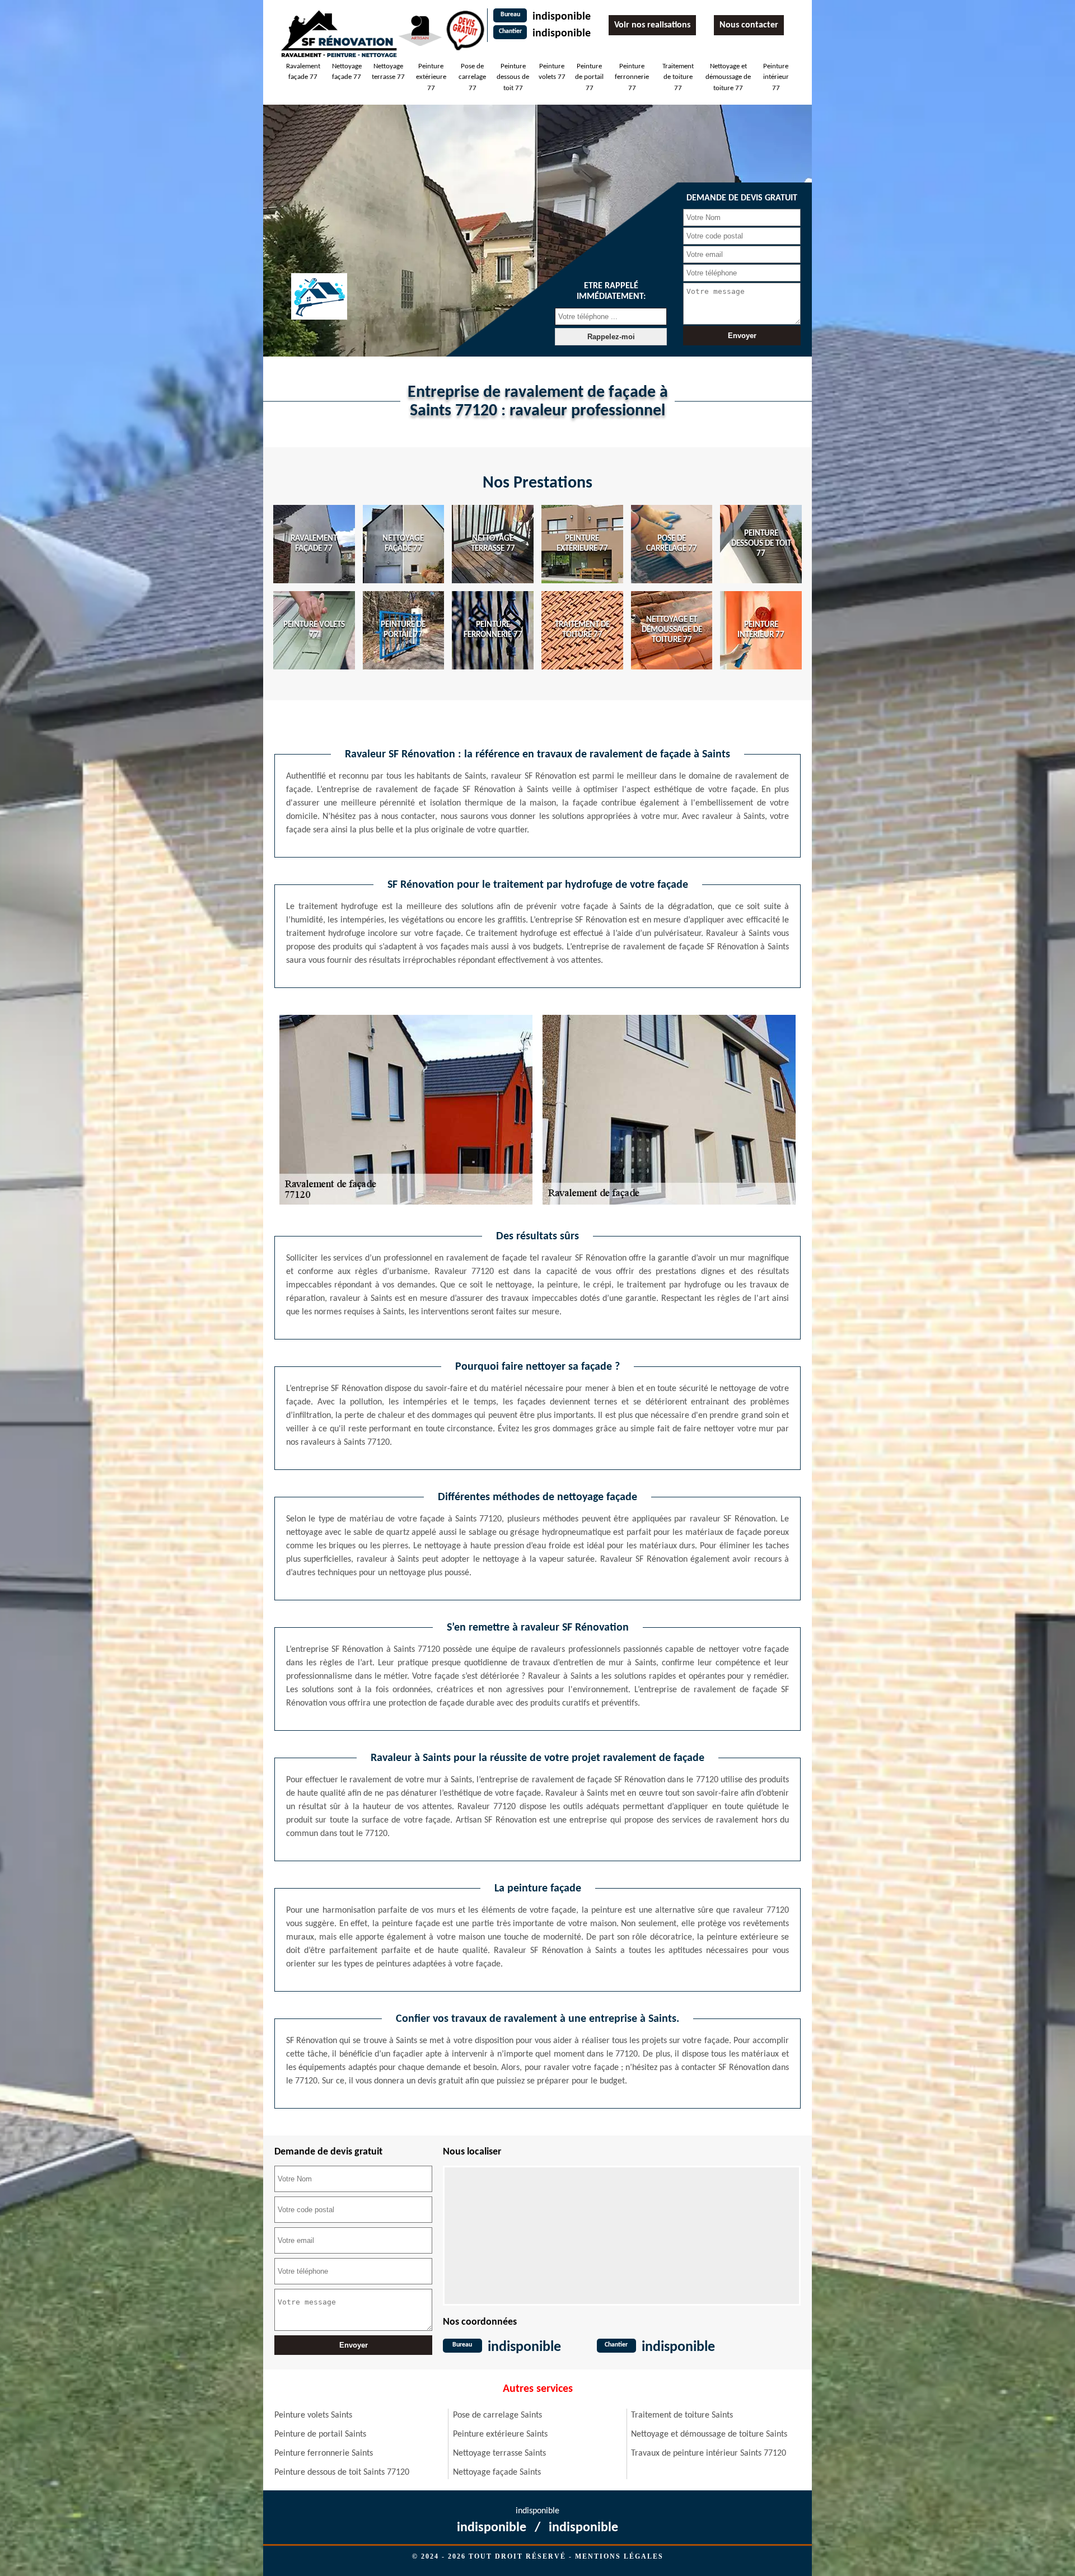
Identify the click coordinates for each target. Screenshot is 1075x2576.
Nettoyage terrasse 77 (388, 72)
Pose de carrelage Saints (497, 2415)
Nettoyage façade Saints (497, 2472)
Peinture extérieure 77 (431, 77)
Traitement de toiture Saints (682, 2415)
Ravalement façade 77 (303, 72)
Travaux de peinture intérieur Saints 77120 (709, 2453)
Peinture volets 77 (552, 72)
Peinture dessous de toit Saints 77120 (342, 2472)
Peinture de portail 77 (589, 77)
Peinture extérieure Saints (500, 2434)
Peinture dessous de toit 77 (513, 77)
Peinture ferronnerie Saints (324, 2453)
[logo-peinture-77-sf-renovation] (339, 33)
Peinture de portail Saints (320, 2434)
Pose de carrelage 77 (472, 77)
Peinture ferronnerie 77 (632, 77)
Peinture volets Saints (313, 2415)
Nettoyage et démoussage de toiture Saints (709, 2434)
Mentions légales (619, 2556)
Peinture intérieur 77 (776, 77)
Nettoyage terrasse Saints (499, 2453)
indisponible (562, 17)
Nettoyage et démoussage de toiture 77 (728, 77)
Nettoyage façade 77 (347, 72)
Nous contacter (749, 25)
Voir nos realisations (652, 25)
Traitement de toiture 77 (678, 77)
